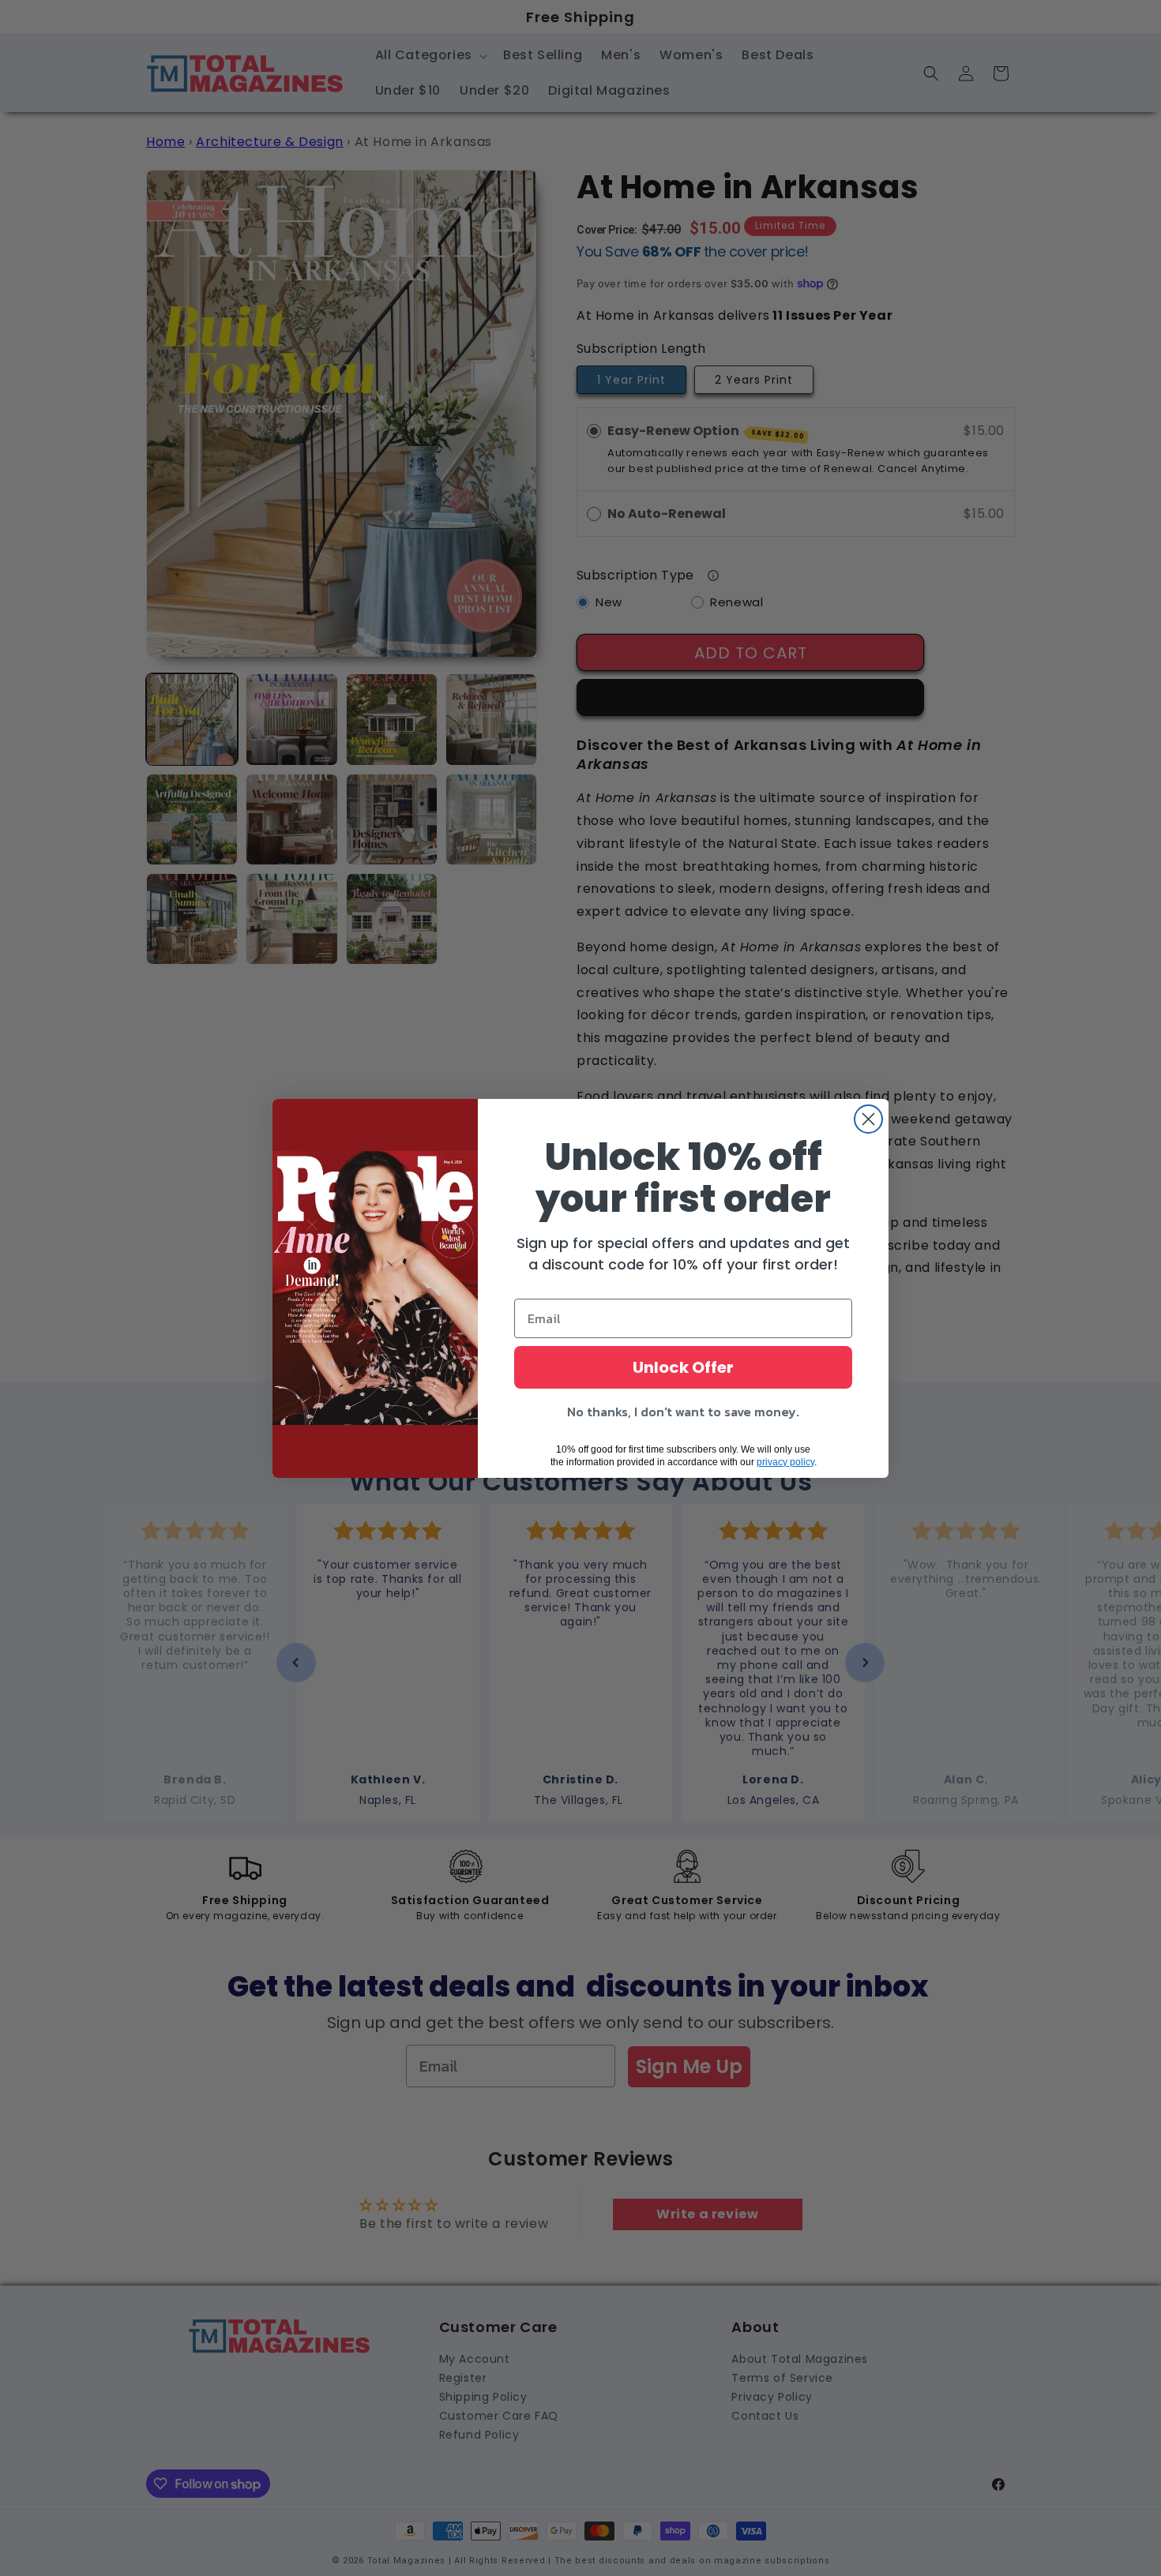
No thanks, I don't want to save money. (683, 1412)
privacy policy (785, 1462)
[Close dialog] (868, 1119)
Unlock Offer (683, 1367)
